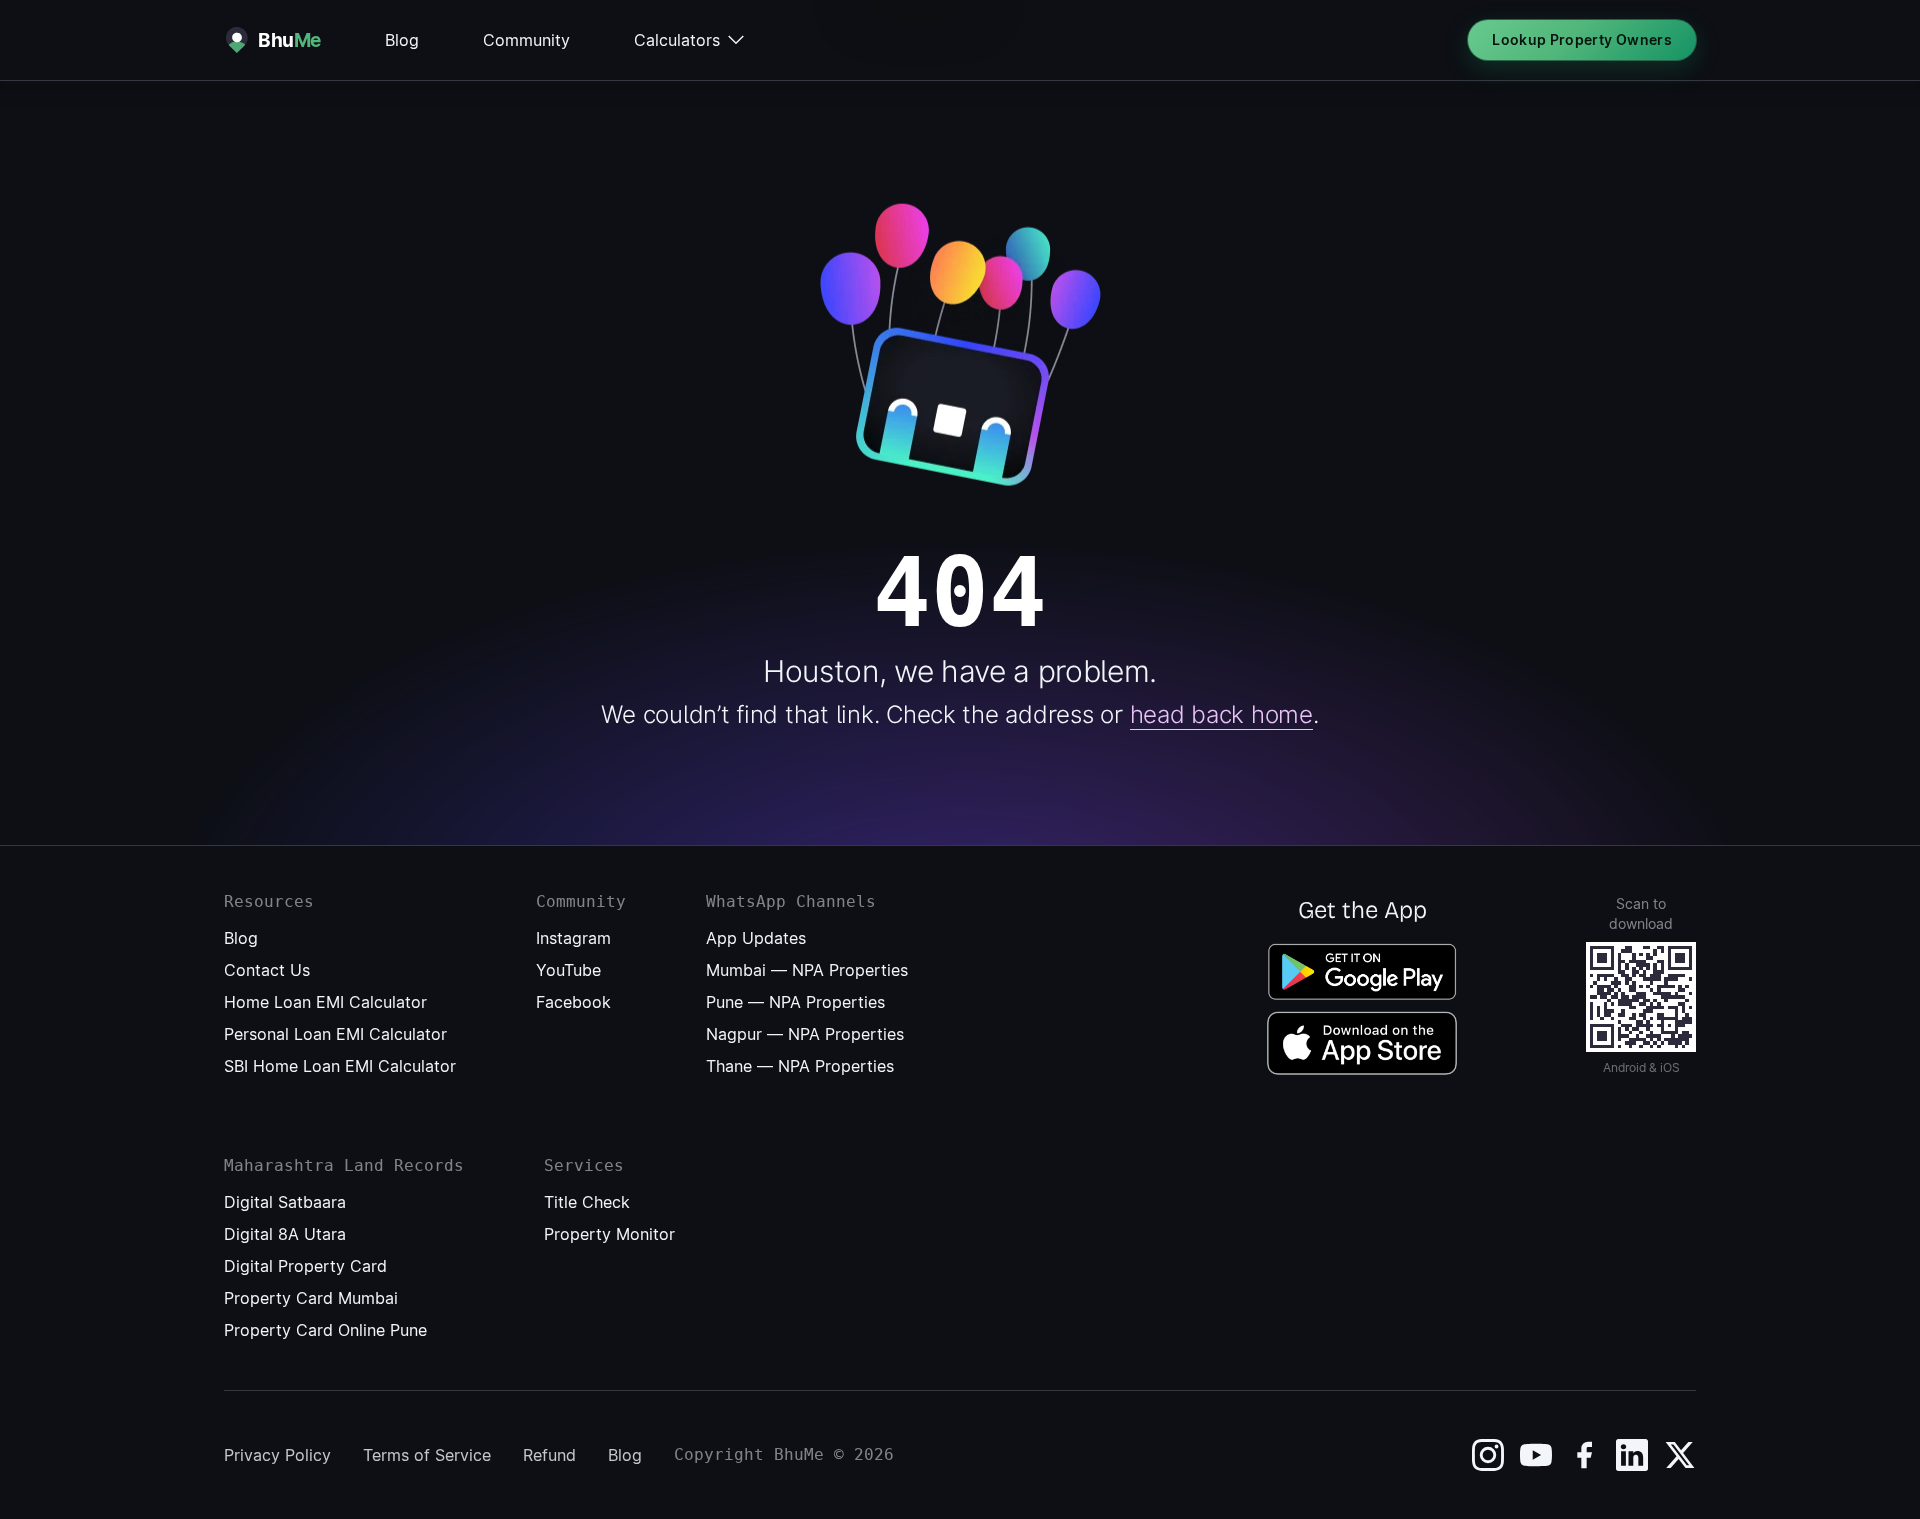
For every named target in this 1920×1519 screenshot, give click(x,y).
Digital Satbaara (285, 1202)
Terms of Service (427, 1455)
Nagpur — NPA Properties (805, 1034)
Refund (549, 1455)
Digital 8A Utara (285, 1234)
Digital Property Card (305, 1266)
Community (526, 40)
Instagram (573, 938)
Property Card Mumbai (311, 1298)
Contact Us (267, 970)
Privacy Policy (277, 1455)
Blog (402, 40)
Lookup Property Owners (1582, 39)
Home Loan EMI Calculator (325, 1002)
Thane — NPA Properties (800, 1066)
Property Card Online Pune (325, 1330)
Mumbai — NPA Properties (807, 970)
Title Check (587, 1202)
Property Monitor (609, 1234)
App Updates (756, 938)
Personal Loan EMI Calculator (335, 1034)
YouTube (568, 970)
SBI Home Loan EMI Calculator (340, 1066)
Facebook (573, 1002)
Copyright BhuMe (749, 1454)
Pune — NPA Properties (795, 1002)
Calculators (677, 40)
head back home (1221, 714)
